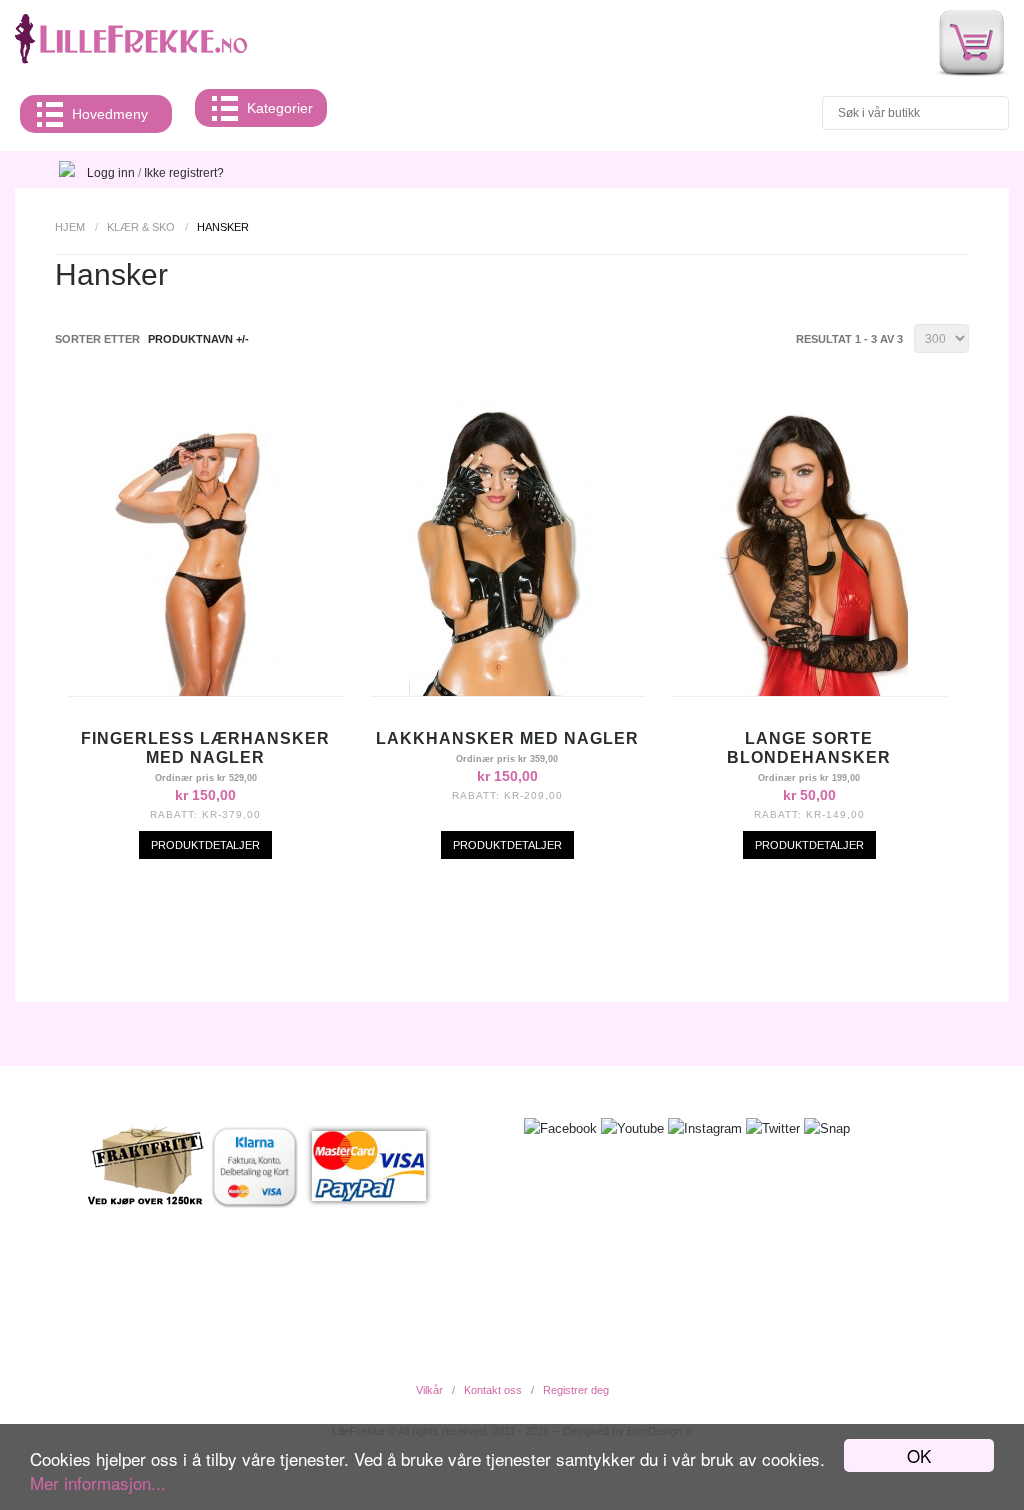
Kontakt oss (493, 1390)
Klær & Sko (141, 227)
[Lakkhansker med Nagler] (507, 691)
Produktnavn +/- (198, 339)
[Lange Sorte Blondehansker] (809, 691)
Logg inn (111, 173)
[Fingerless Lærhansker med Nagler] (205, 691)
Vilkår (429, 1390)
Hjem (70, 227)
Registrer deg (576, 1390)
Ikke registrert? (184, 173)
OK (919, 1455)
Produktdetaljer (205, 845)
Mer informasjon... (98, 1482)
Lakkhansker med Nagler (507, 738)
